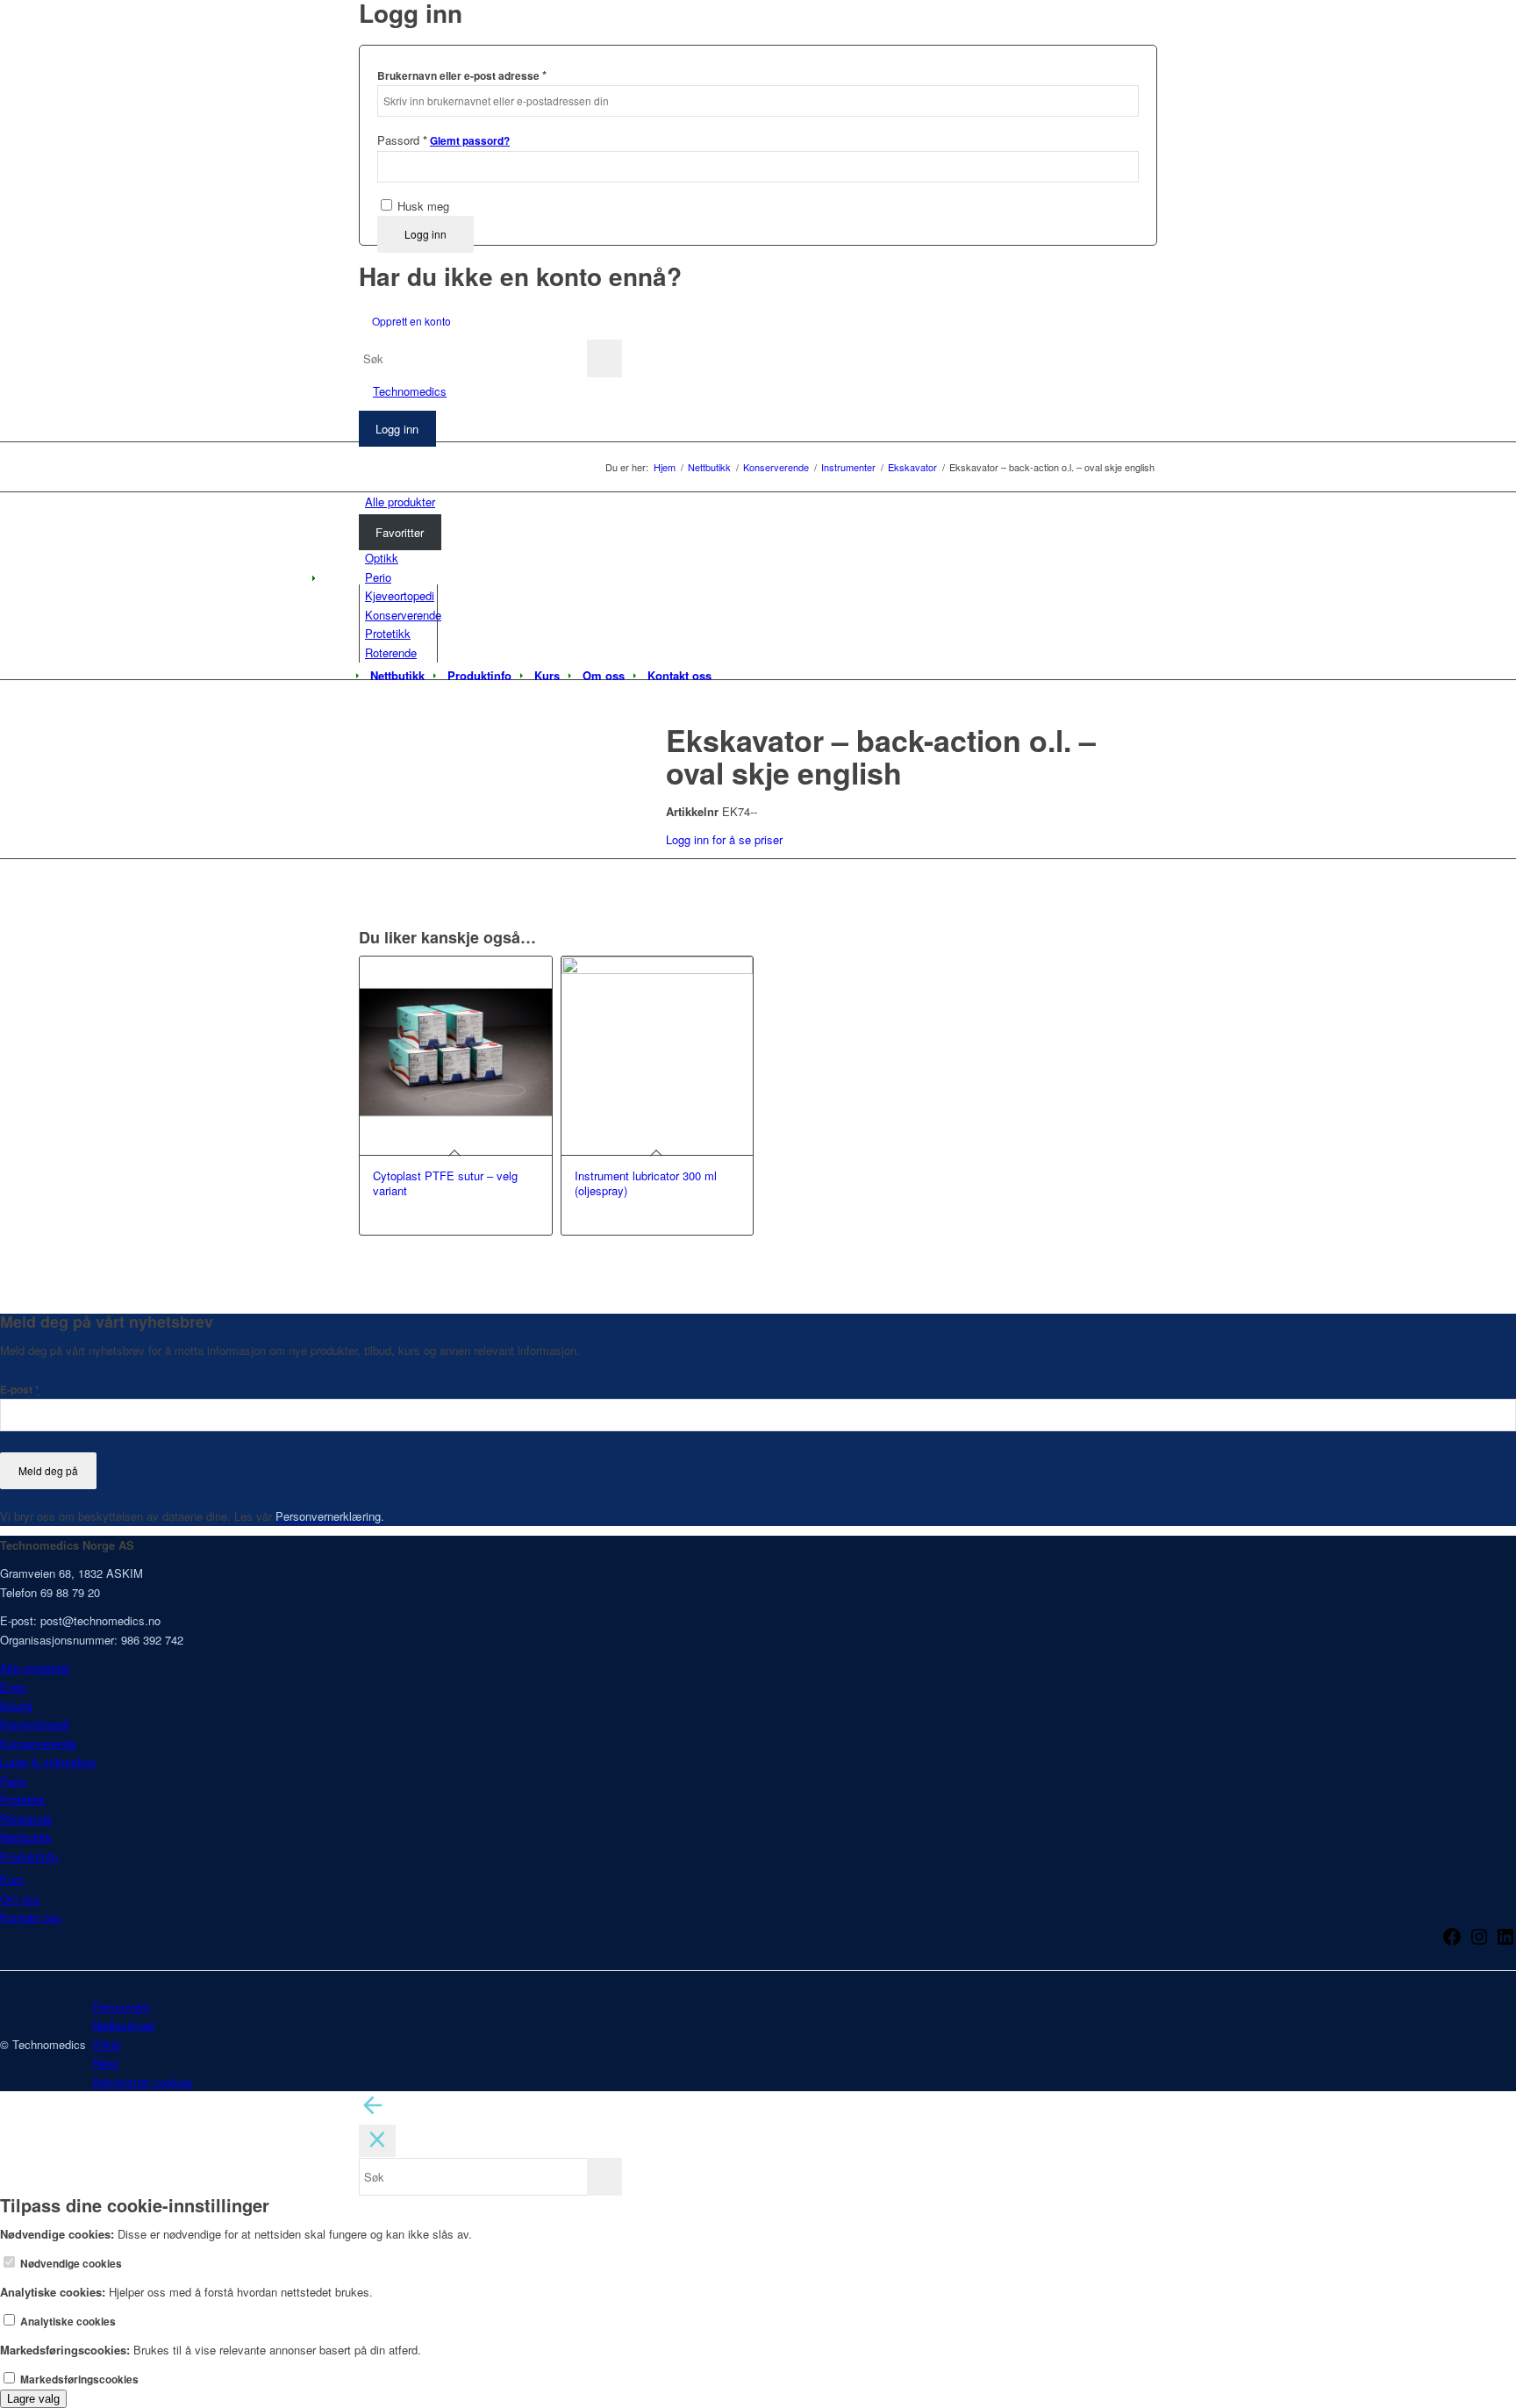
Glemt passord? (470, 141)
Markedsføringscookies (78, 2379)
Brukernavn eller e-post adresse (462, 75)
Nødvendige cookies (70, 2264)
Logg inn (425, 234)
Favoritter (400, 532)
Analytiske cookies (67, 2322)
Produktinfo (29, 1856)
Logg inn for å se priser (724, 839)
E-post (20, 1390)
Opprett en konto (411, 321)
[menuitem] (397, 676)
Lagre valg (33, 2399)
